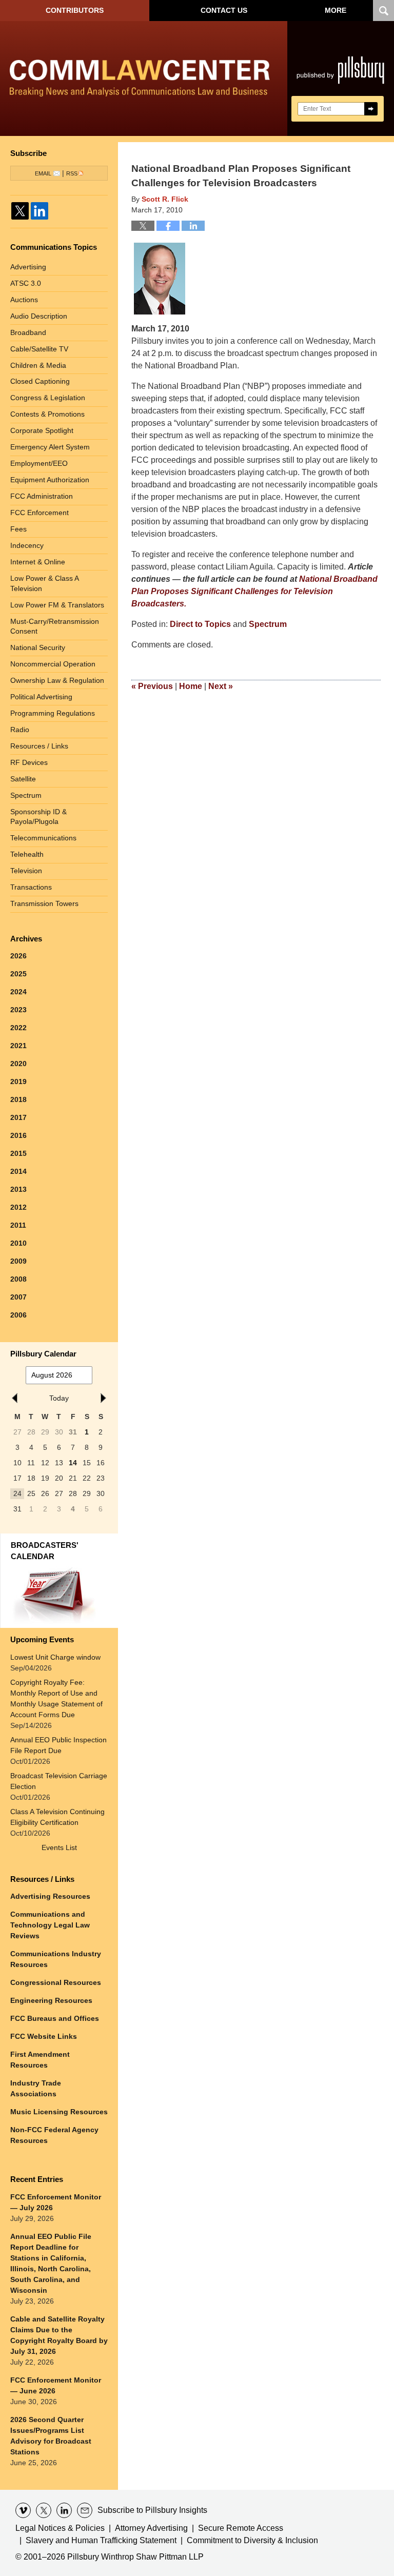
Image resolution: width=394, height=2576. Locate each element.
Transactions (31, 887)
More (336, 10)
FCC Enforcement (40, 513)
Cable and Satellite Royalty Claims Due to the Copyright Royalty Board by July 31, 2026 (59, 2335)
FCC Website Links (44, 2036)
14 (73, 1463)
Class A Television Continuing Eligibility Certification (57, 1817)
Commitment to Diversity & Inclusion (252, 2540)
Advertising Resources (50, 1896)
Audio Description (39, 316)
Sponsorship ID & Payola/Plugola (38, 817)
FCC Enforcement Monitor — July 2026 (56, 2202)
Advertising (28, 267)
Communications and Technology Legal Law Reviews (50, 1925)
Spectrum (268, 624)
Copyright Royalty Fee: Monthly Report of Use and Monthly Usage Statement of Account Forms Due (56, 1698)
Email (43, 173)
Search (371, 109)
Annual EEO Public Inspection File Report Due (58, 1745)
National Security (38, 647)
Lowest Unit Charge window (55, 1657)
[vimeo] (23, 2510)
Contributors (75, 10)
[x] (44, 2510)
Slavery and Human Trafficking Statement (101, 2540)
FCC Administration (42, 496)
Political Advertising (41, 697)
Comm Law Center (140, 81)
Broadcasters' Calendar (45, 1551)
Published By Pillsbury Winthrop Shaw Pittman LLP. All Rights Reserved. (341, 78)
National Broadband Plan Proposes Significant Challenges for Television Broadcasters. (254, 591)
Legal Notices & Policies (60, 2528)
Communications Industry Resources (56, 1959)
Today (59, 1398)
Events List (59, 1847)
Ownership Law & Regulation (57, 680)
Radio (20, 730)
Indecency (27, 545)
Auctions (24, 300)
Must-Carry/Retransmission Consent (55, 626)
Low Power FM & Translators (57, 605)
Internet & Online (38, 562)
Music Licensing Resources (59, 2112)
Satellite (23, 779)
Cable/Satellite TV (39, 349)
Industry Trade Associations (36, 2088)
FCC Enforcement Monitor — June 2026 (56, 2385)
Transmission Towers (44, 903)
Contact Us (224, 10)
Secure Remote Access (241, 2528)
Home (191, 686)
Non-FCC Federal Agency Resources (54, 2135)
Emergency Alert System (50, 447)
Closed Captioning (40, 381)
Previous (152, 686)
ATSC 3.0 (26, 283)
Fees (18, 529)
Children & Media (38, 365)
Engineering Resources (51, 2000)
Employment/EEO (39, 463)
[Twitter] (20, 211)
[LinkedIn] (40, 211)
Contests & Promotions (47, 414)
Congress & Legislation (48, 398)
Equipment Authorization (50, 480)
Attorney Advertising (151, 2528)
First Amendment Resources (40, 2060)
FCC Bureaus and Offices (55, 2018)
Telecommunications (43, 838)
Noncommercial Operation (53, 664)
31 (73, 1432)
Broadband (28, 332)
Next (221, 686)
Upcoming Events (42, 1639)
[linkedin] (64, 2510)
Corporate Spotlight (42, 430)
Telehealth (27, 854)
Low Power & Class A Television (45, 583)
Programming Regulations (53, 713)
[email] (85, 2510)
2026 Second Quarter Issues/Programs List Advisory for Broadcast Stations (51, 2436)
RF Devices (29, 762)
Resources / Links (39, 746)
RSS (72, 173)
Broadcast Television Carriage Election (59, 1781)
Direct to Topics (200, 624)
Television (26, 871)
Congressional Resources (56, 1982)
